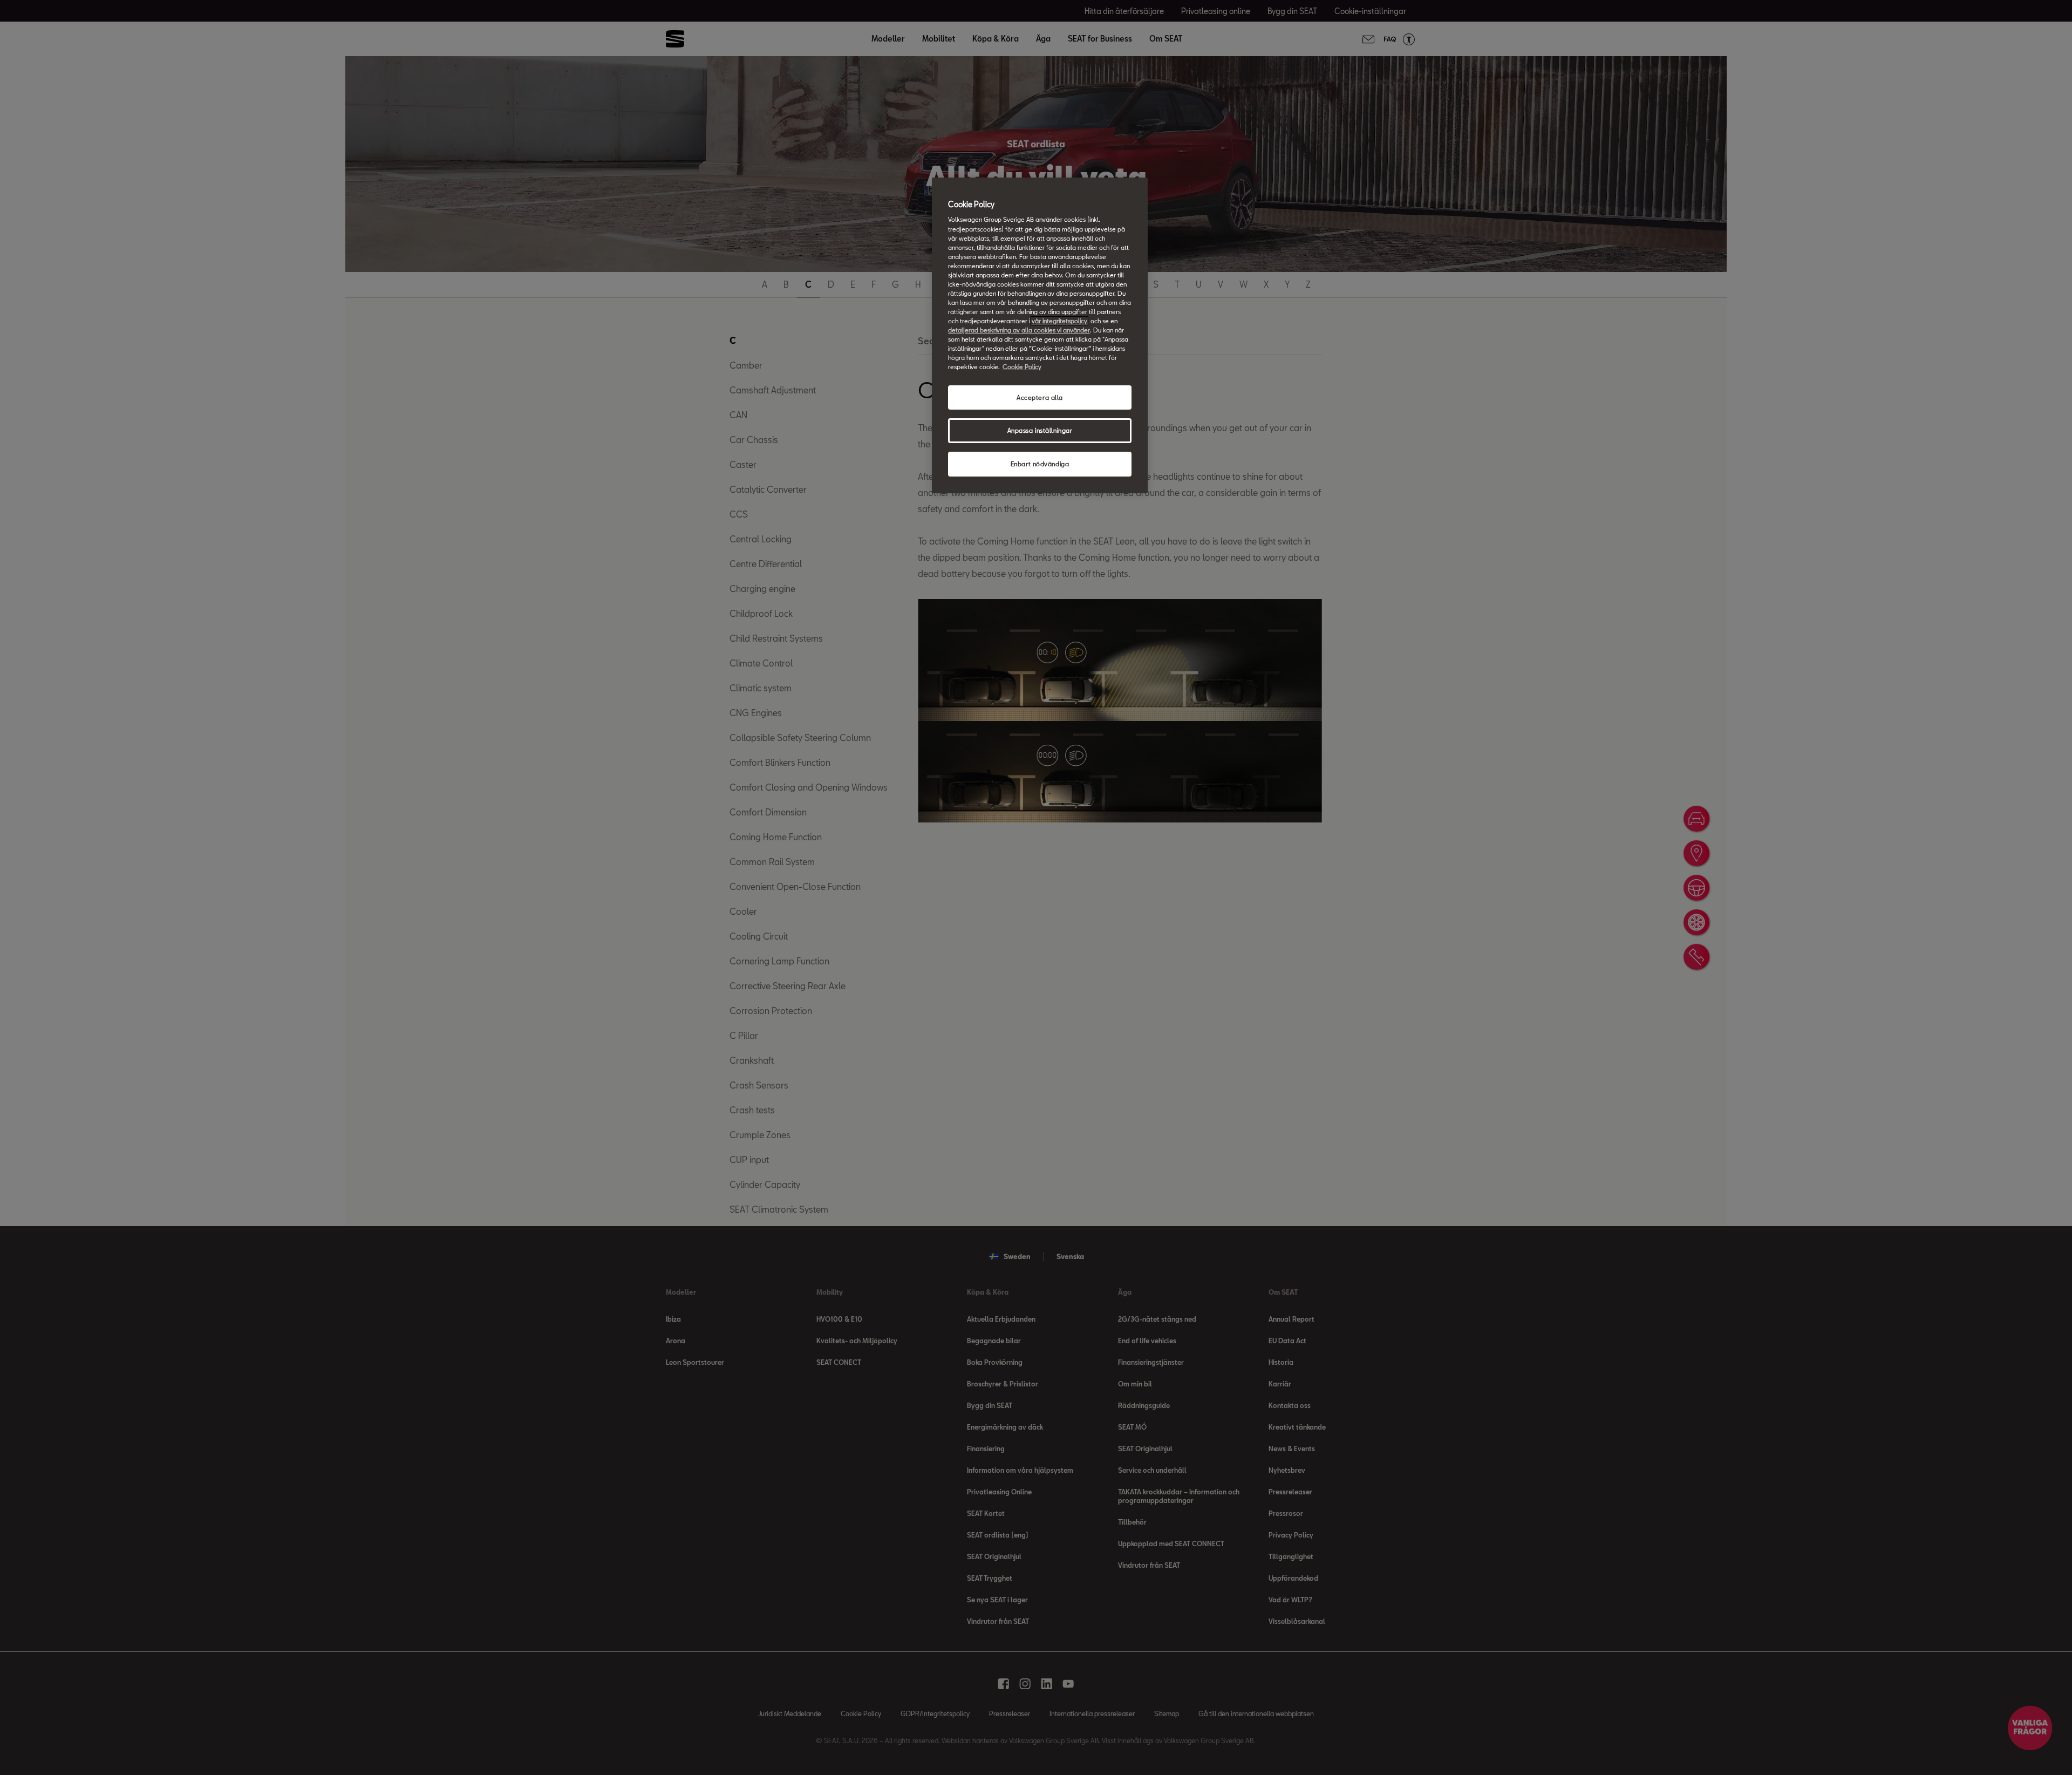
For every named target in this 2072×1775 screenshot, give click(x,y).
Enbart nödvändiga (1040, 464)
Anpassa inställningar (1040, 430)
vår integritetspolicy (1059, 321)
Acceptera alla (1040, 397)
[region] (1040, 335)
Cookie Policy (1022, 367)
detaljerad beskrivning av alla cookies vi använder (1019, 330)
